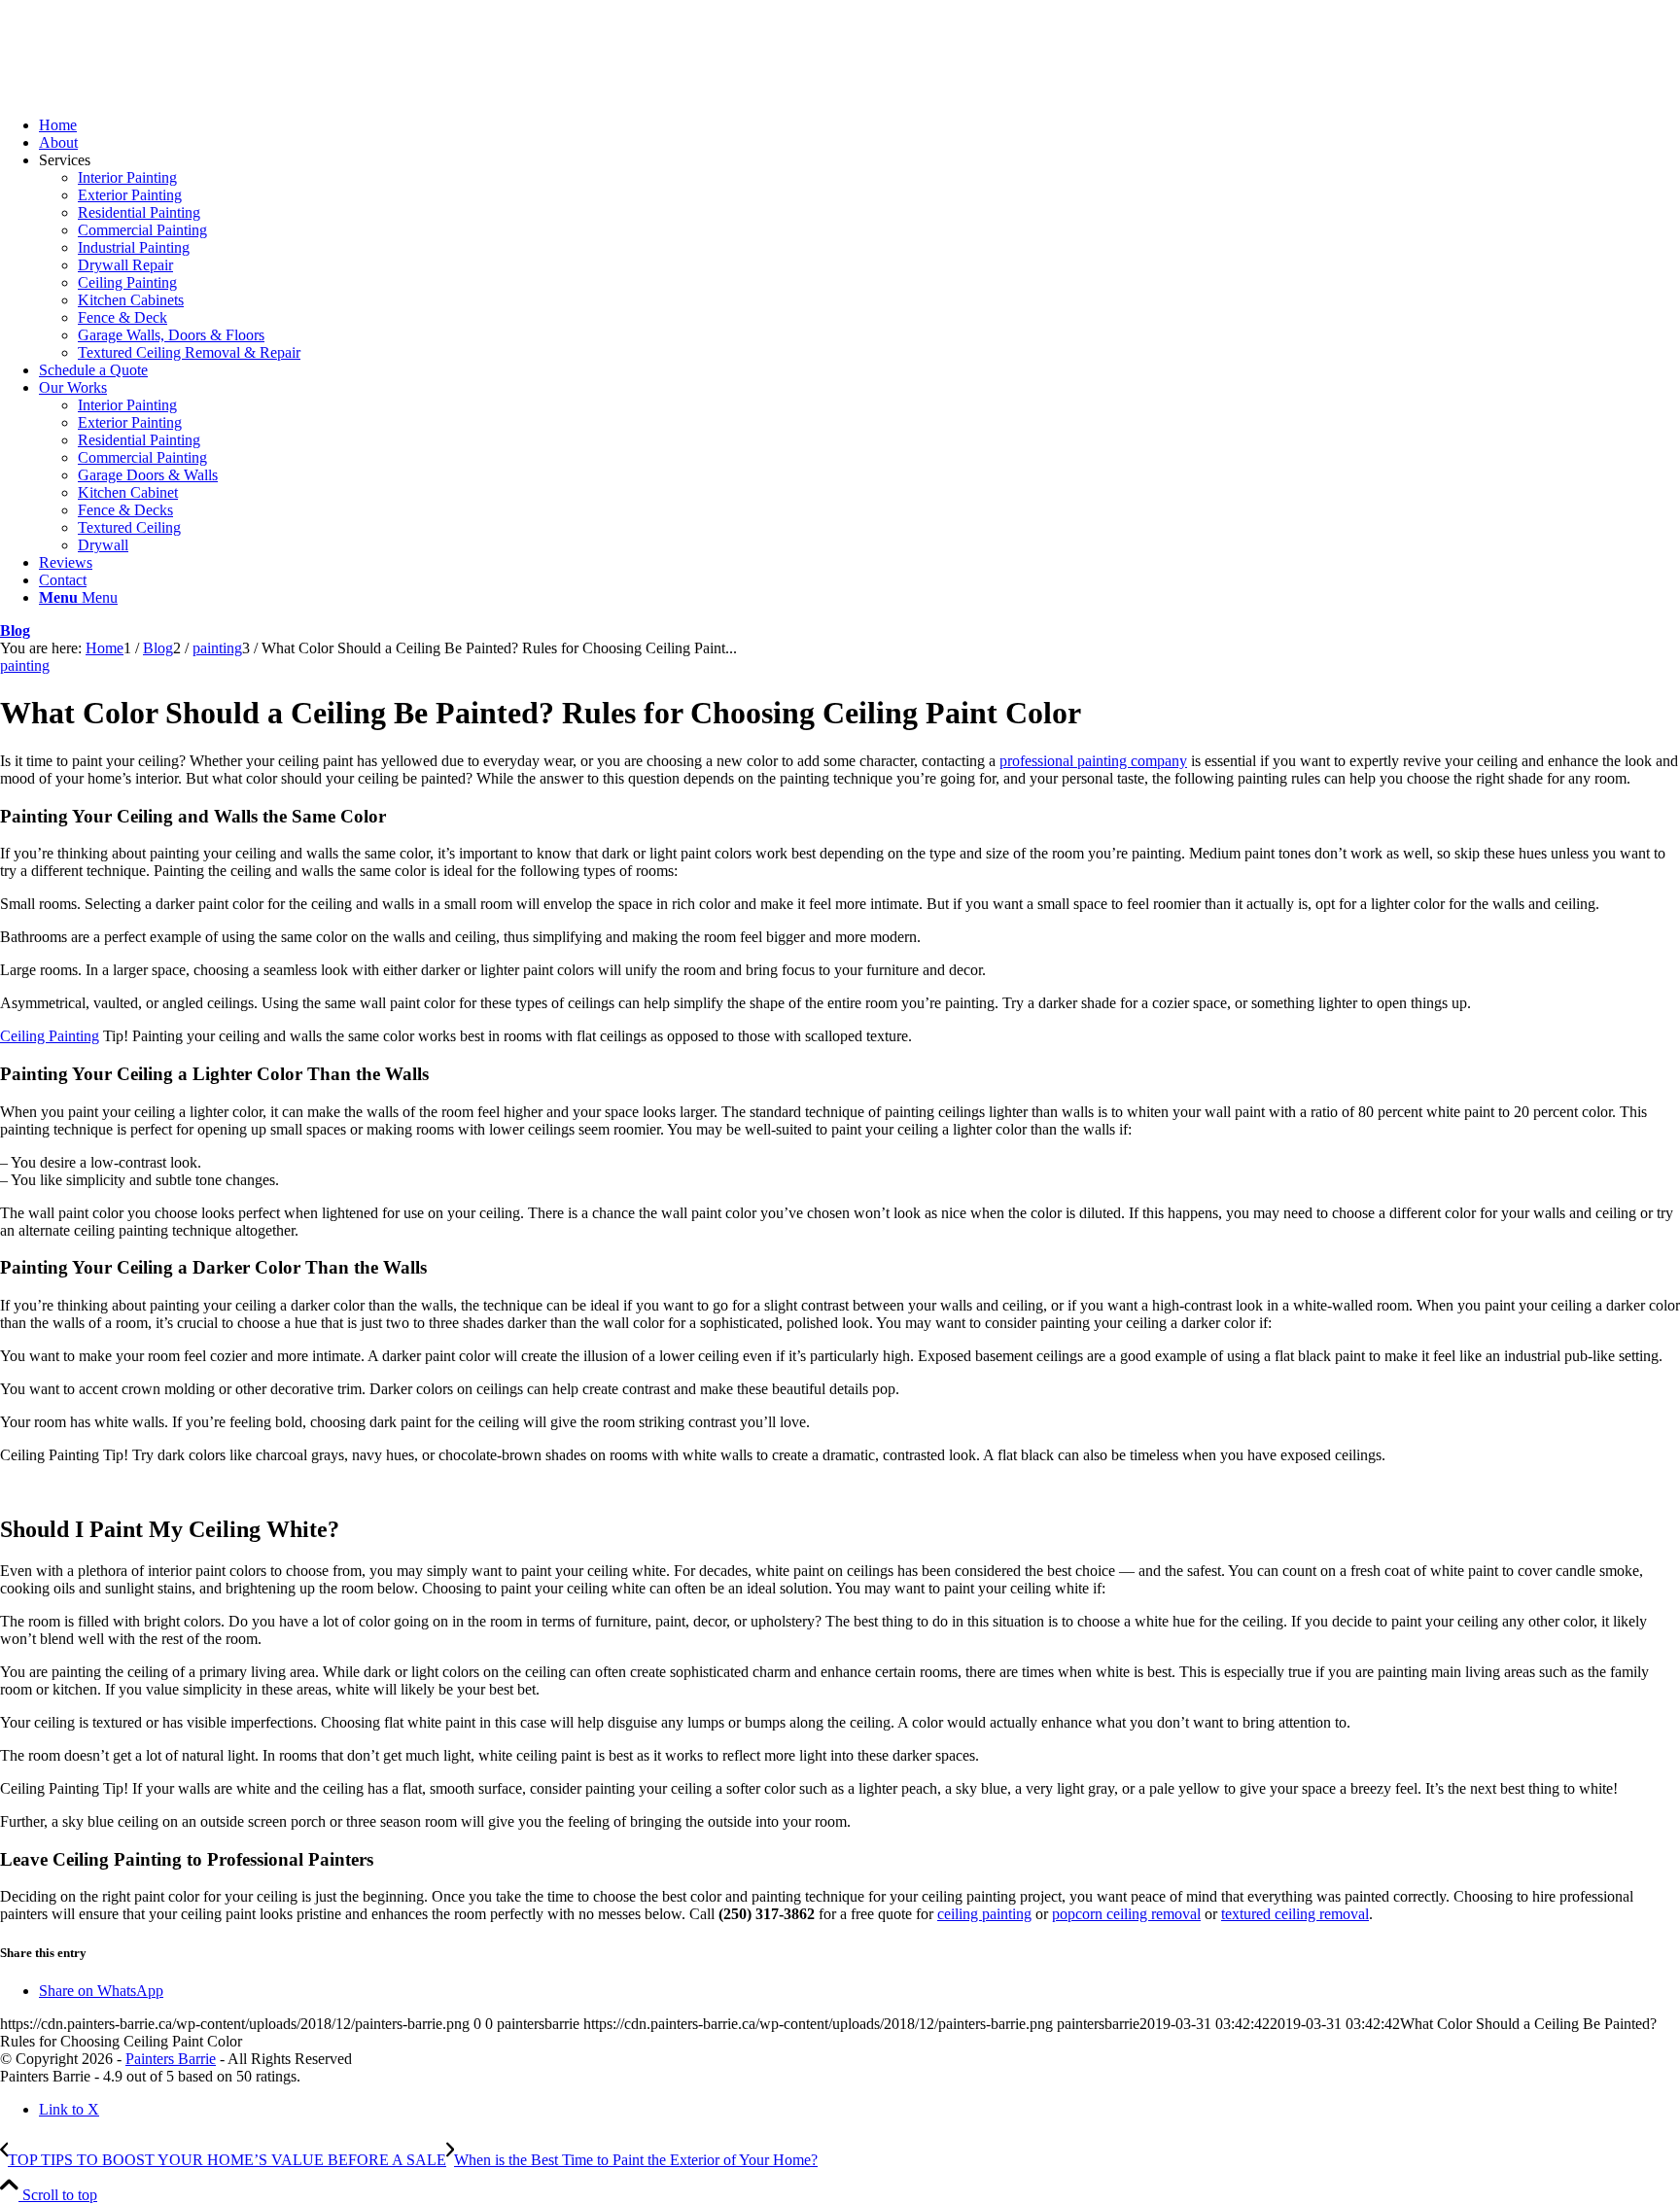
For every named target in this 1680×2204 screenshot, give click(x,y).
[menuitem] (859, 125)
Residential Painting (139, 212)
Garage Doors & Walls (148, 475)
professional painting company (1093, 761)
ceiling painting (984, 1914)
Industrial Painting (134, 247)
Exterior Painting (130, 195)
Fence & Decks (125, 510)
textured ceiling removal (1295, 1914)
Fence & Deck (122, 317)
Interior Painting (127, 177)
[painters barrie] (146, 92)
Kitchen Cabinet (128, 492)
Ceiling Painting (127, 282)
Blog (15, 630)
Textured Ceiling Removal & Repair (189, 352)
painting (25, 665)
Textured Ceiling (129, 527)
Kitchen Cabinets (131, 300)
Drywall (103, 545)
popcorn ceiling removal (1126, 1914)
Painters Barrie (171, 2059)
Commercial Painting (142, 230)
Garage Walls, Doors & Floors (171, 335)
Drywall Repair (125, 265)
